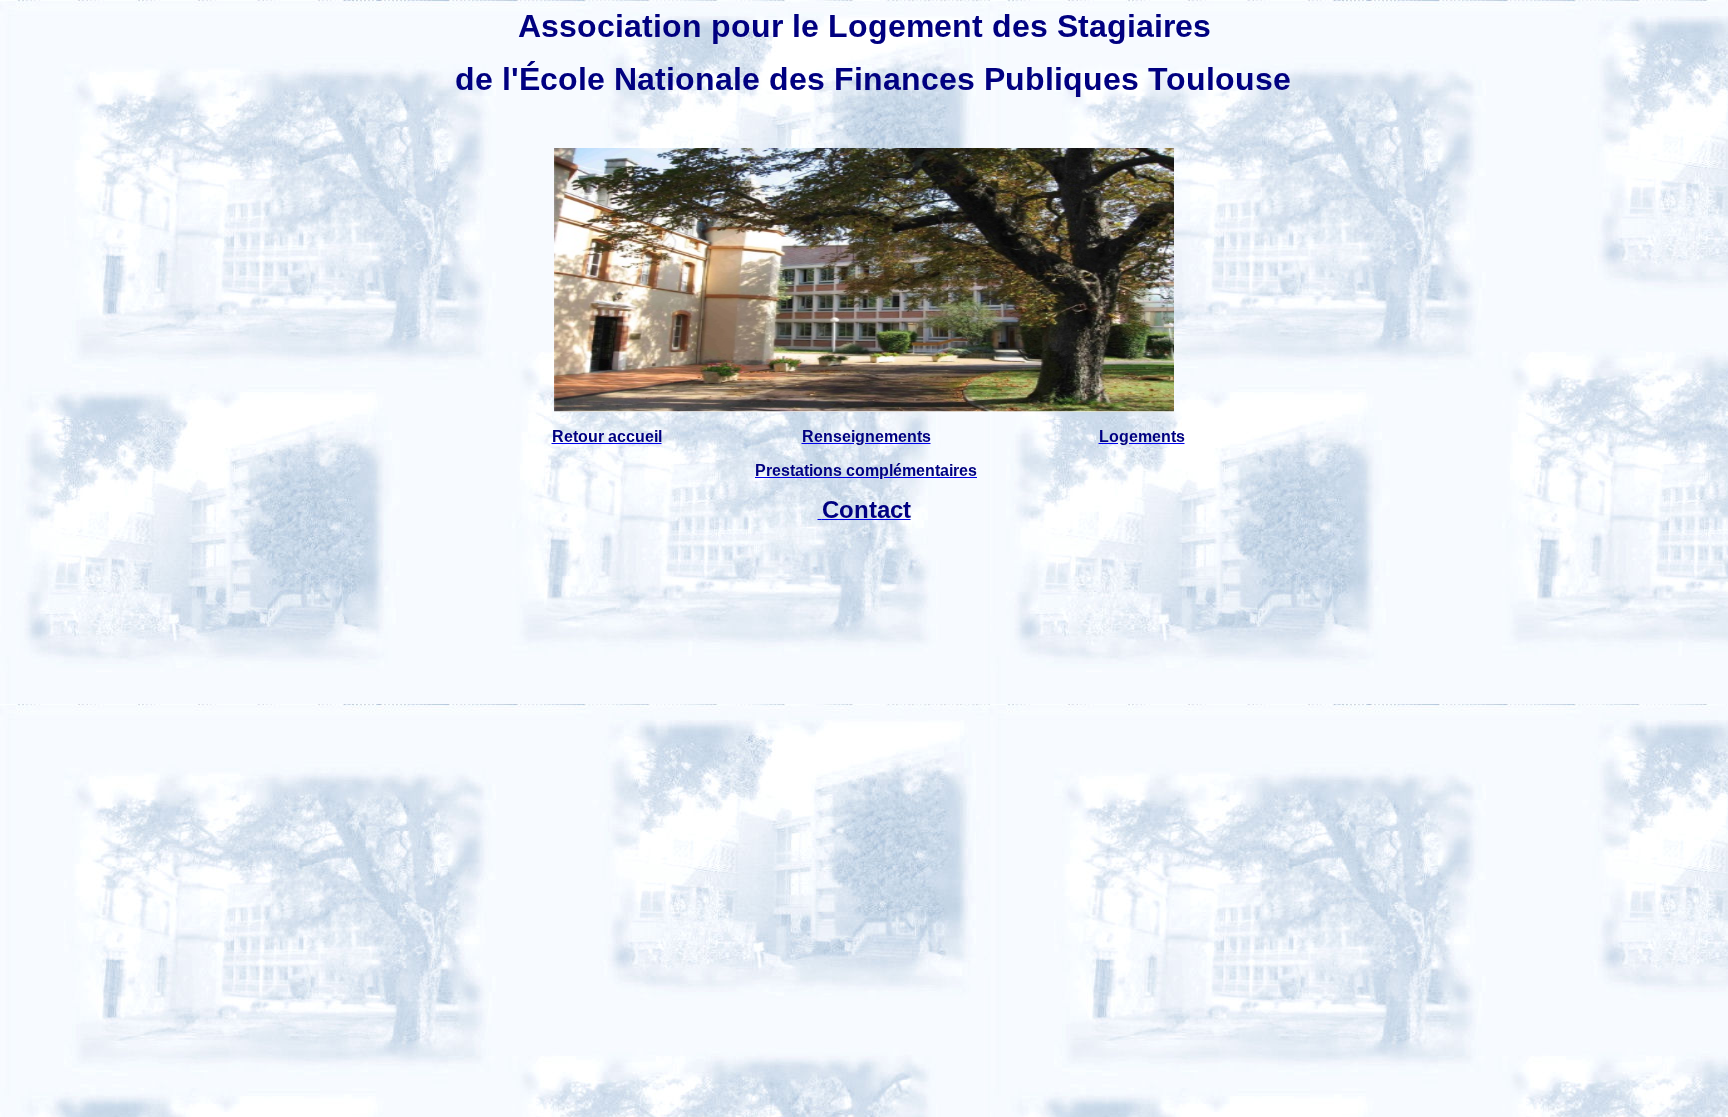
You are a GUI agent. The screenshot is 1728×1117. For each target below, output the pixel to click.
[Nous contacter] (820, 512)
